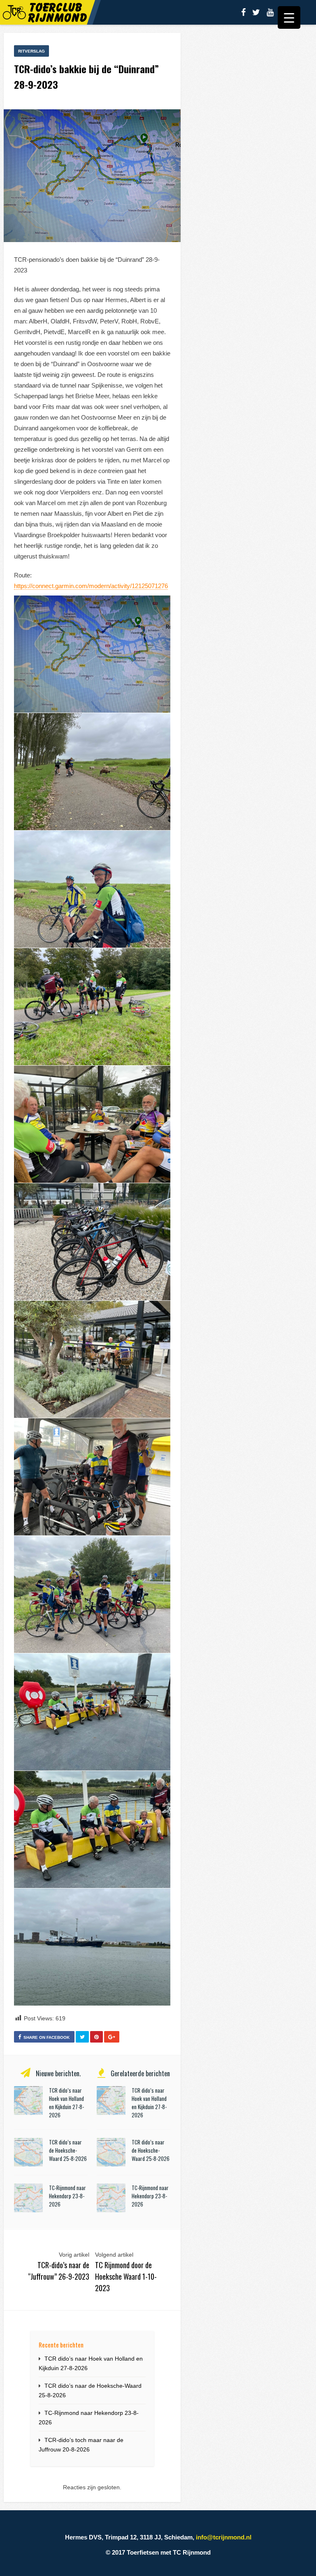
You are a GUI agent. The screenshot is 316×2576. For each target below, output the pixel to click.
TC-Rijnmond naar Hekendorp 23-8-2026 (67, 2196)
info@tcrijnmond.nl (224, 2537)
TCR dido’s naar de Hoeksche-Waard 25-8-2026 (68, 2150)
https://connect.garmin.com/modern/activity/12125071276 (91, 586)
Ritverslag (31, 51)
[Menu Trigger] (289, 17)
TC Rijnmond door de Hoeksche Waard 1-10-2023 (126, 2276)
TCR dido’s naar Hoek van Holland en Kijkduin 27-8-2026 (66, 2103)
